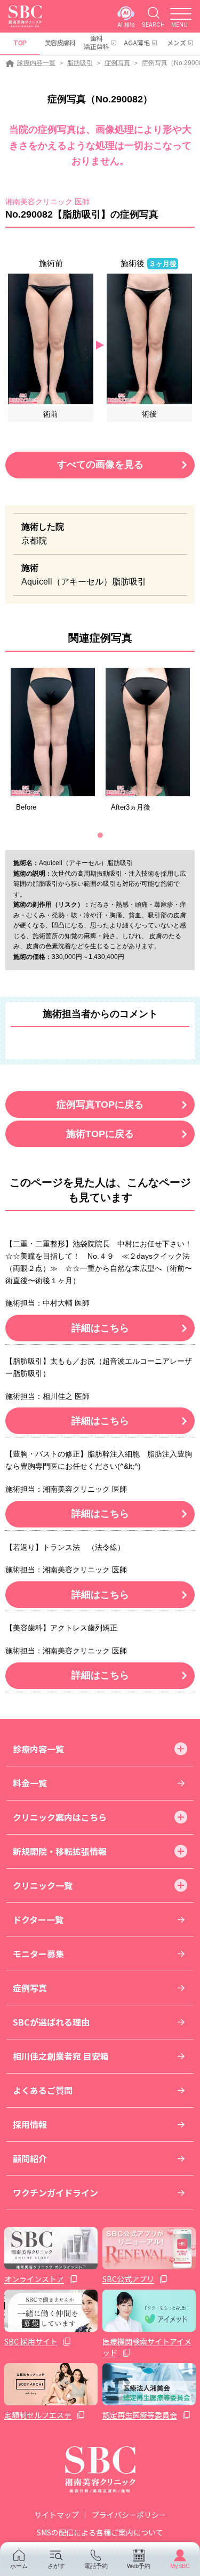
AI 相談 (126, 24)
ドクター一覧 (38, 1919)
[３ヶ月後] (149, 338)
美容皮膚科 (60, 42)
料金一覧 (30, 1783)
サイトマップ (57, 2515)
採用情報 (30, 2124)
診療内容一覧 (36, 63)
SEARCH (153, 24)
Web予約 (139, 2566)
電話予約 (96, 2566)
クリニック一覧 (43, 1885)
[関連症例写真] (53, 732)
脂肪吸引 (80, 63)
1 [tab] (100, 835)
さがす (56, 2566)
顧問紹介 (30, 2158)
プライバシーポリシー (129, 2515)
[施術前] (51, 338)
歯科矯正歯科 (97, 42)
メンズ (177, 42)
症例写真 (117, 63)
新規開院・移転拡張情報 (60, 1851)
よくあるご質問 (43, 2090)
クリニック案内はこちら (60, 1817)
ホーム (19, 2566)
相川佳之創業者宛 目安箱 (61, 2056)
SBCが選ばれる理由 (51, 2022)
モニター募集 (38, 1954)
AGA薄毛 (137, 42)
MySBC (180, 2566)
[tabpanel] (53, 743)
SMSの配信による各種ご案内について (100, 2532)
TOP (20, 42)
